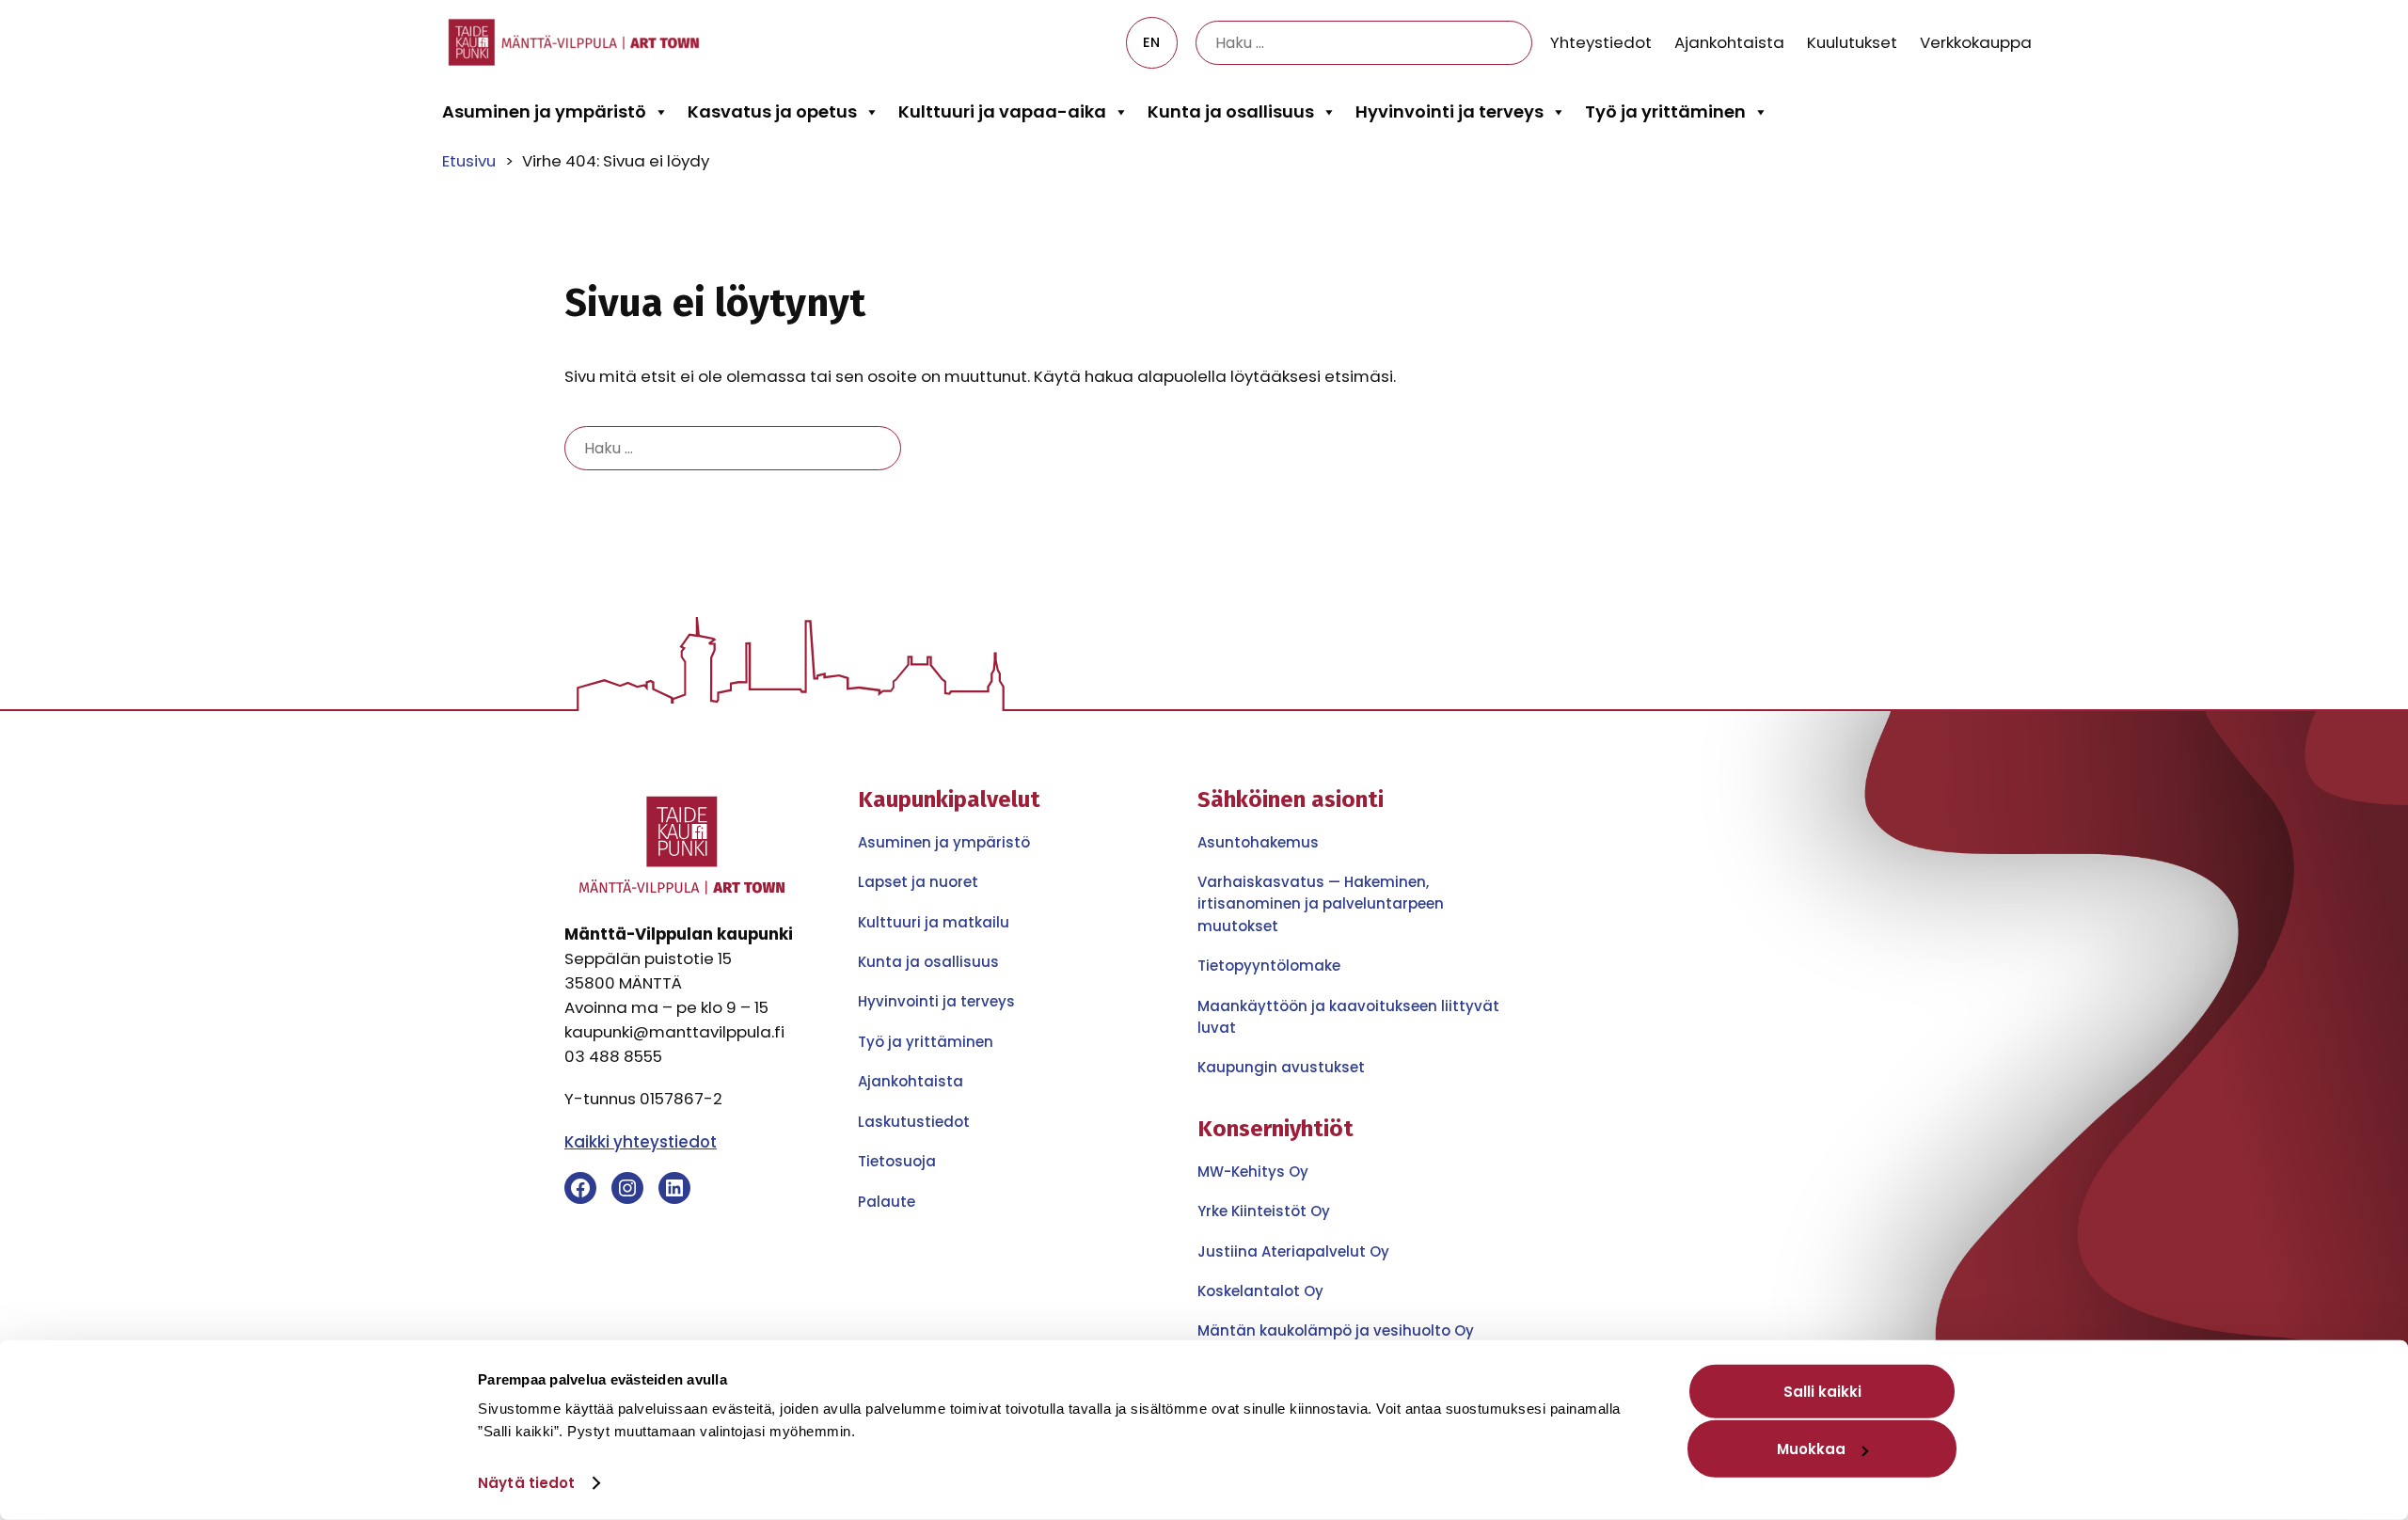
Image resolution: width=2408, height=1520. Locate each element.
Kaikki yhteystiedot (641, 1142)
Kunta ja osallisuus (1231, 111)
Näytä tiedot (526, 1483)
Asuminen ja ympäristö (544, 111)
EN (1151, 42)
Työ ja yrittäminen (1665, 111)
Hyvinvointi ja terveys (1450, 111)
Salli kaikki (1822, 1392)
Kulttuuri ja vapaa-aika (1002, 111)
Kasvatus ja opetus (772, 111)
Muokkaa (1811, 1449)
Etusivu (469, 161)
